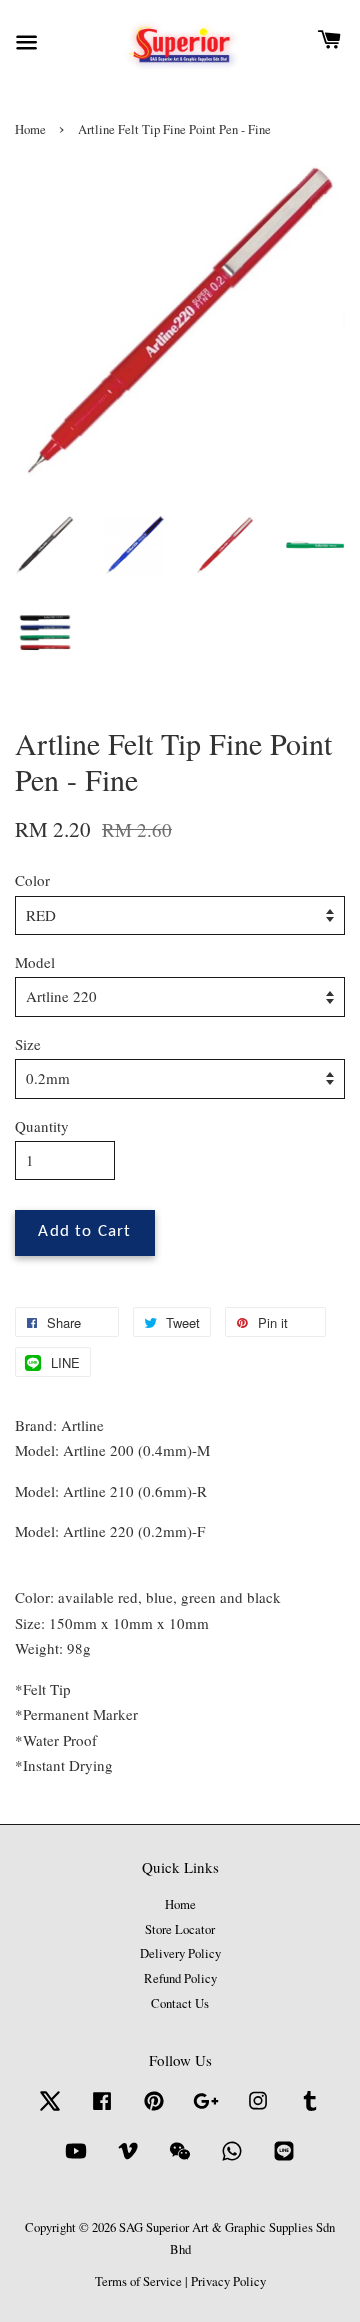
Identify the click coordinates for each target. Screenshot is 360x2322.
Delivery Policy (180, 1953)
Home (30, 129)
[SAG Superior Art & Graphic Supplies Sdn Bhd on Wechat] (180, 2160)
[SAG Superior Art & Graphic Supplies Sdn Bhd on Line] (284, 2160)
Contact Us (180, 2003)
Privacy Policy (228, 2281)
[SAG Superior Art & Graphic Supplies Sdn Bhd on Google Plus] (206, 2110)
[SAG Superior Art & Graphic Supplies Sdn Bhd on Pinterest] (154, 2110)
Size (28, 1044)
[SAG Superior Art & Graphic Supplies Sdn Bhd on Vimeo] (128, 2160)
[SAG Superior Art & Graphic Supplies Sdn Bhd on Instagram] (258, 2110)
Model (35, 962)
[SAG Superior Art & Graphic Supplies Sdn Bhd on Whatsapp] (232, 2160)
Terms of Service (138, 2281)
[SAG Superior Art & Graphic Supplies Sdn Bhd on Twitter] (50, 2110)
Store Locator (180, 1929)
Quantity (42, 1126)
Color (32, 880)
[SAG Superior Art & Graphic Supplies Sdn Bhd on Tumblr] (310, 2110)
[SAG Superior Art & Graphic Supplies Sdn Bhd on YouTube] (76, 2160)
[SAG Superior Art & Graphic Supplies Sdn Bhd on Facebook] (102, 2110)
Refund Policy (180, 1978)
